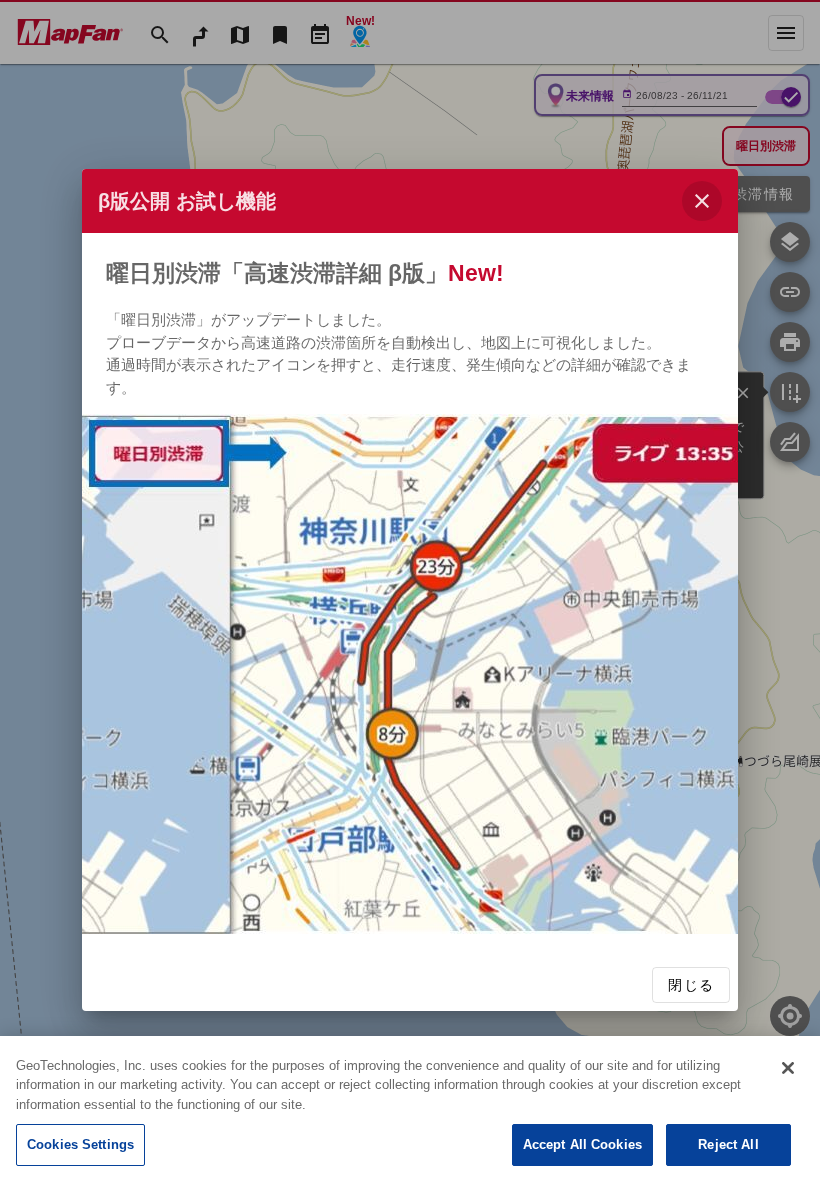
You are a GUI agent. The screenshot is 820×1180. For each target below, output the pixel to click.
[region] (410, 1108)
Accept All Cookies (582, 1144)
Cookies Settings (80, 1144)
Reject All (728, 1144)
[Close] (788, 1068)
